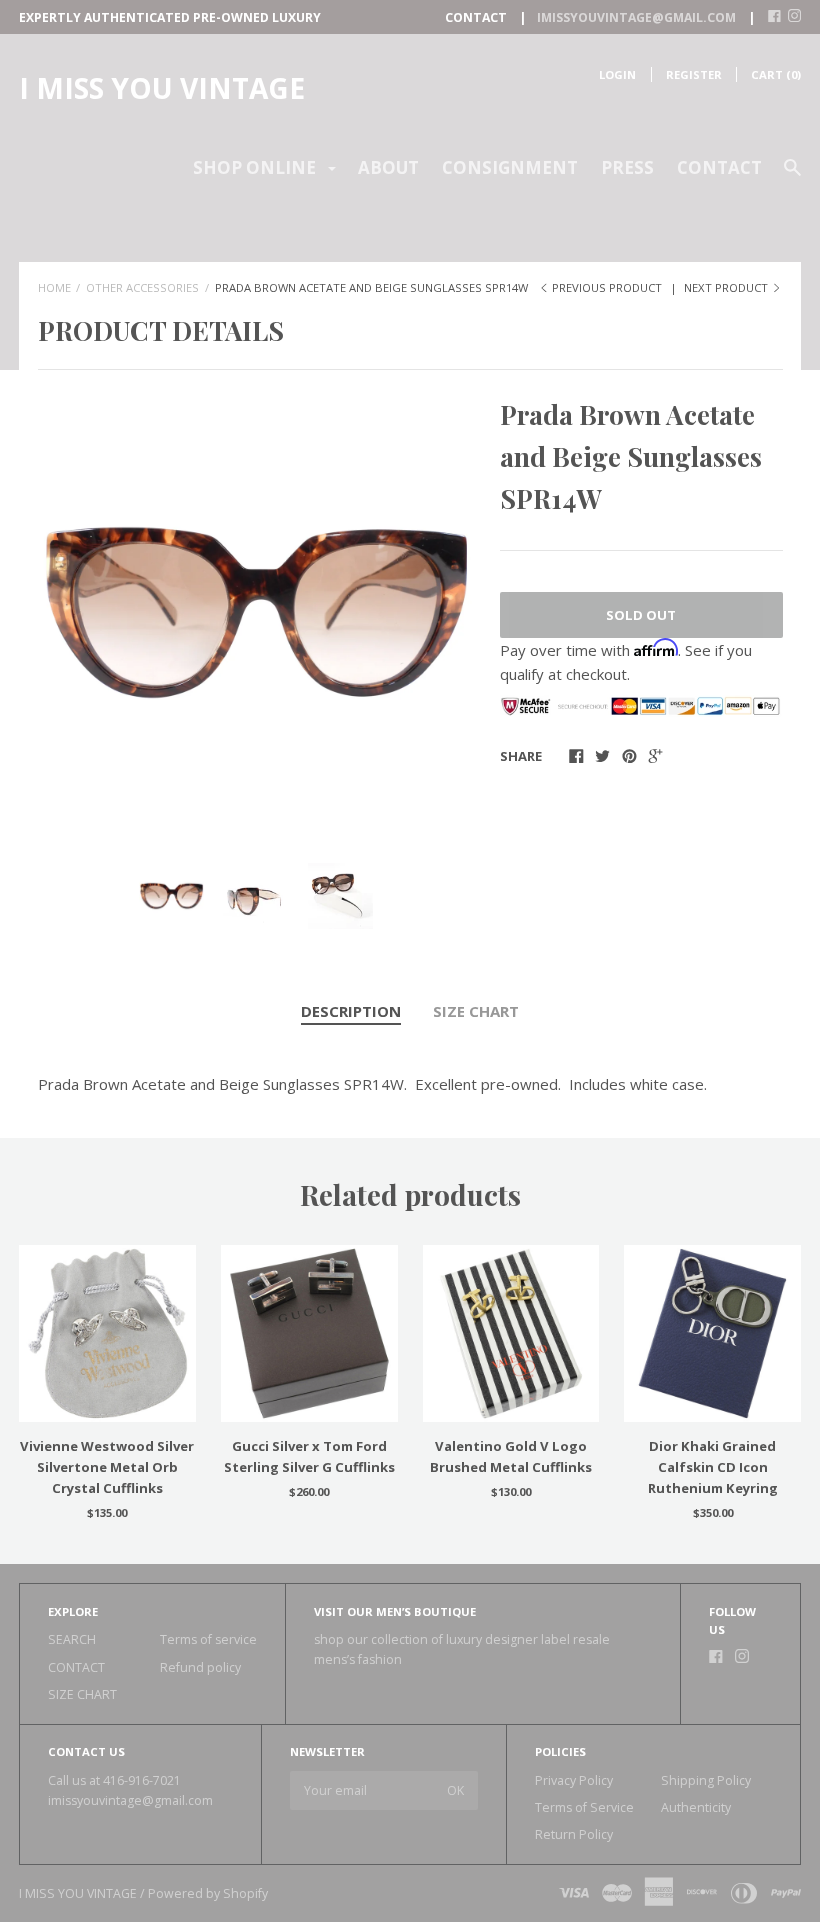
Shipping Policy (706, 1780)
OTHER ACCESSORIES (142, 287)
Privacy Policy (574, 1780)
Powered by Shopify (208, 1893)
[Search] (792, 176)
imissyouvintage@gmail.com (130, 1800)
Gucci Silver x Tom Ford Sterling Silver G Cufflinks (309, 1456)
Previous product (607, 287)
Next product (727, 287)
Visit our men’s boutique (395, 1611)
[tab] (351, 1012)
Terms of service (208, 1639)
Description (351, 1011)
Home (54, 287)
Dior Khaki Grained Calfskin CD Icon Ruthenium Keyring (713, 1467)
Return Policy (574, 1834)
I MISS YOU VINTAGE (162, 88)
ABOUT (388, 167)
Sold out (641, 615)
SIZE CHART (476, 1011)
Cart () (776, 74)
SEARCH (72, 1639)
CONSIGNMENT (510, 167)
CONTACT (719, 167)
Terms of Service (584, 1807)
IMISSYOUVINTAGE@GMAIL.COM (636, 17)
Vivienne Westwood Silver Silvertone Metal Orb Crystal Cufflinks (107, 1467)
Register (694, 74)
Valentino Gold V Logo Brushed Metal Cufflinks (511, 1456)
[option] (256, 612)
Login (617, 74)
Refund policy (200, 1667)
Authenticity (696, 1807)
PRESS (627, 167)
